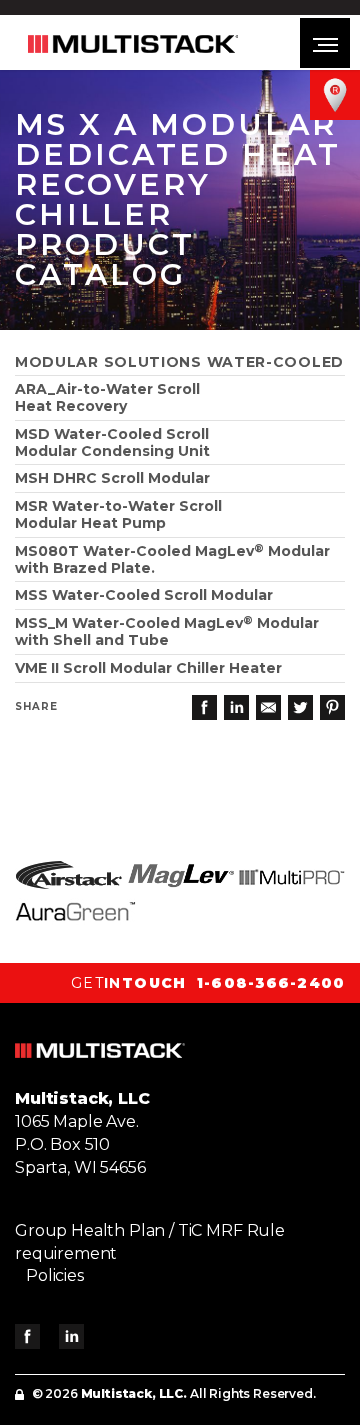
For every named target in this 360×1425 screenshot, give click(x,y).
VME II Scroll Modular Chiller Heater (148, 668)
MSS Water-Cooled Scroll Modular (144, 595)
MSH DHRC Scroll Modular (112, 478)
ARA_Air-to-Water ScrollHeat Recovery (107, 397)
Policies (55, 1275)
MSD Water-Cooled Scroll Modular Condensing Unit (112, 442)
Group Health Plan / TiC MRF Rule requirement (150, 1242)
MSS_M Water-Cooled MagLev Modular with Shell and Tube (167, 631)
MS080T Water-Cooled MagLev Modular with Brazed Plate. (172, 559)
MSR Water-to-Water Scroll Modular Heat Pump (118, 514)
